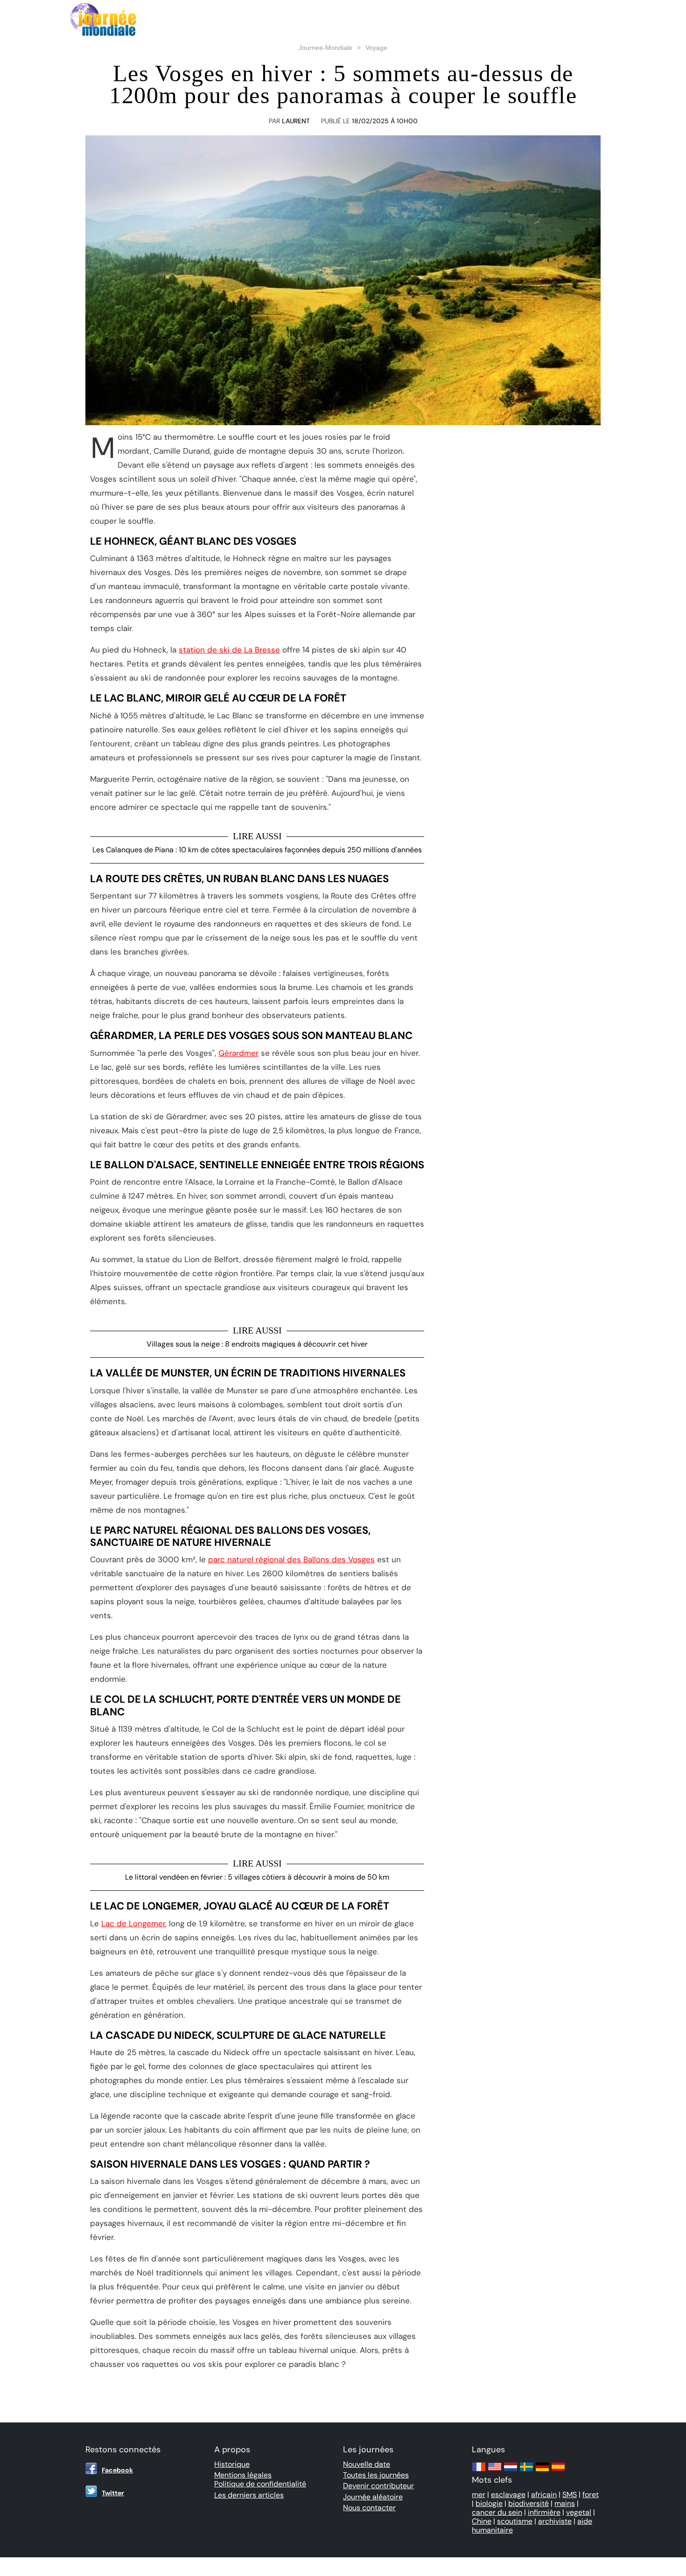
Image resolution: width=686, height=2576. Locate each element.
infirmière (544, 2512)
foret (591, 2495)
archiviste (555, 2521)
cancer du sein (497, 2512)
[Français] (479, 2471)
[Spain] (558, 2471)
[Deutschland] (542, 2471)
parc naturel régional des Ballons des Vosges (291, 1559)
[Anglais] (495, 2471)
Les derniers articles (249, 2495)
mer (479, 2495)
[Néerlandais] (511, 2471)
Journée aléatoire (373, 2497)
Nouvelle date (367, 2464)
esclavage (508, 2495)
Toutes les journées (376, 2475)
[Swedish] (526, 2471)
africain (544, 2495)
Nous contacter (369, 2508)
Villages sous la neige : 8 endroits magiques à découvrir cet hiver (257, 1344)
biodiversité (528, 2503)
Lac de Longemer (133, 1923)
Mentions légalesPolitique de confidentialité (260, 2479)
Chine (482, 2521)
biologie (489, 2503)
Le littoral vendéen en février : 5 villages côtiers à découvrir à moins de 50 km (257, 1877)
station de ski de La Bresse (229, 650)
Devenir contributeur (378, 2486)
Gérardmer (238, 1053)
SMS (570, 2495)
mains (565, 2503)
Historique (232, 2464)
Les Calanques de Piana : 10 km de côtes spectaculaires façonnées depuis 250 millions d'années (257, 850)
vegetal (579, 2512)
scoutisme (515, 2521)
